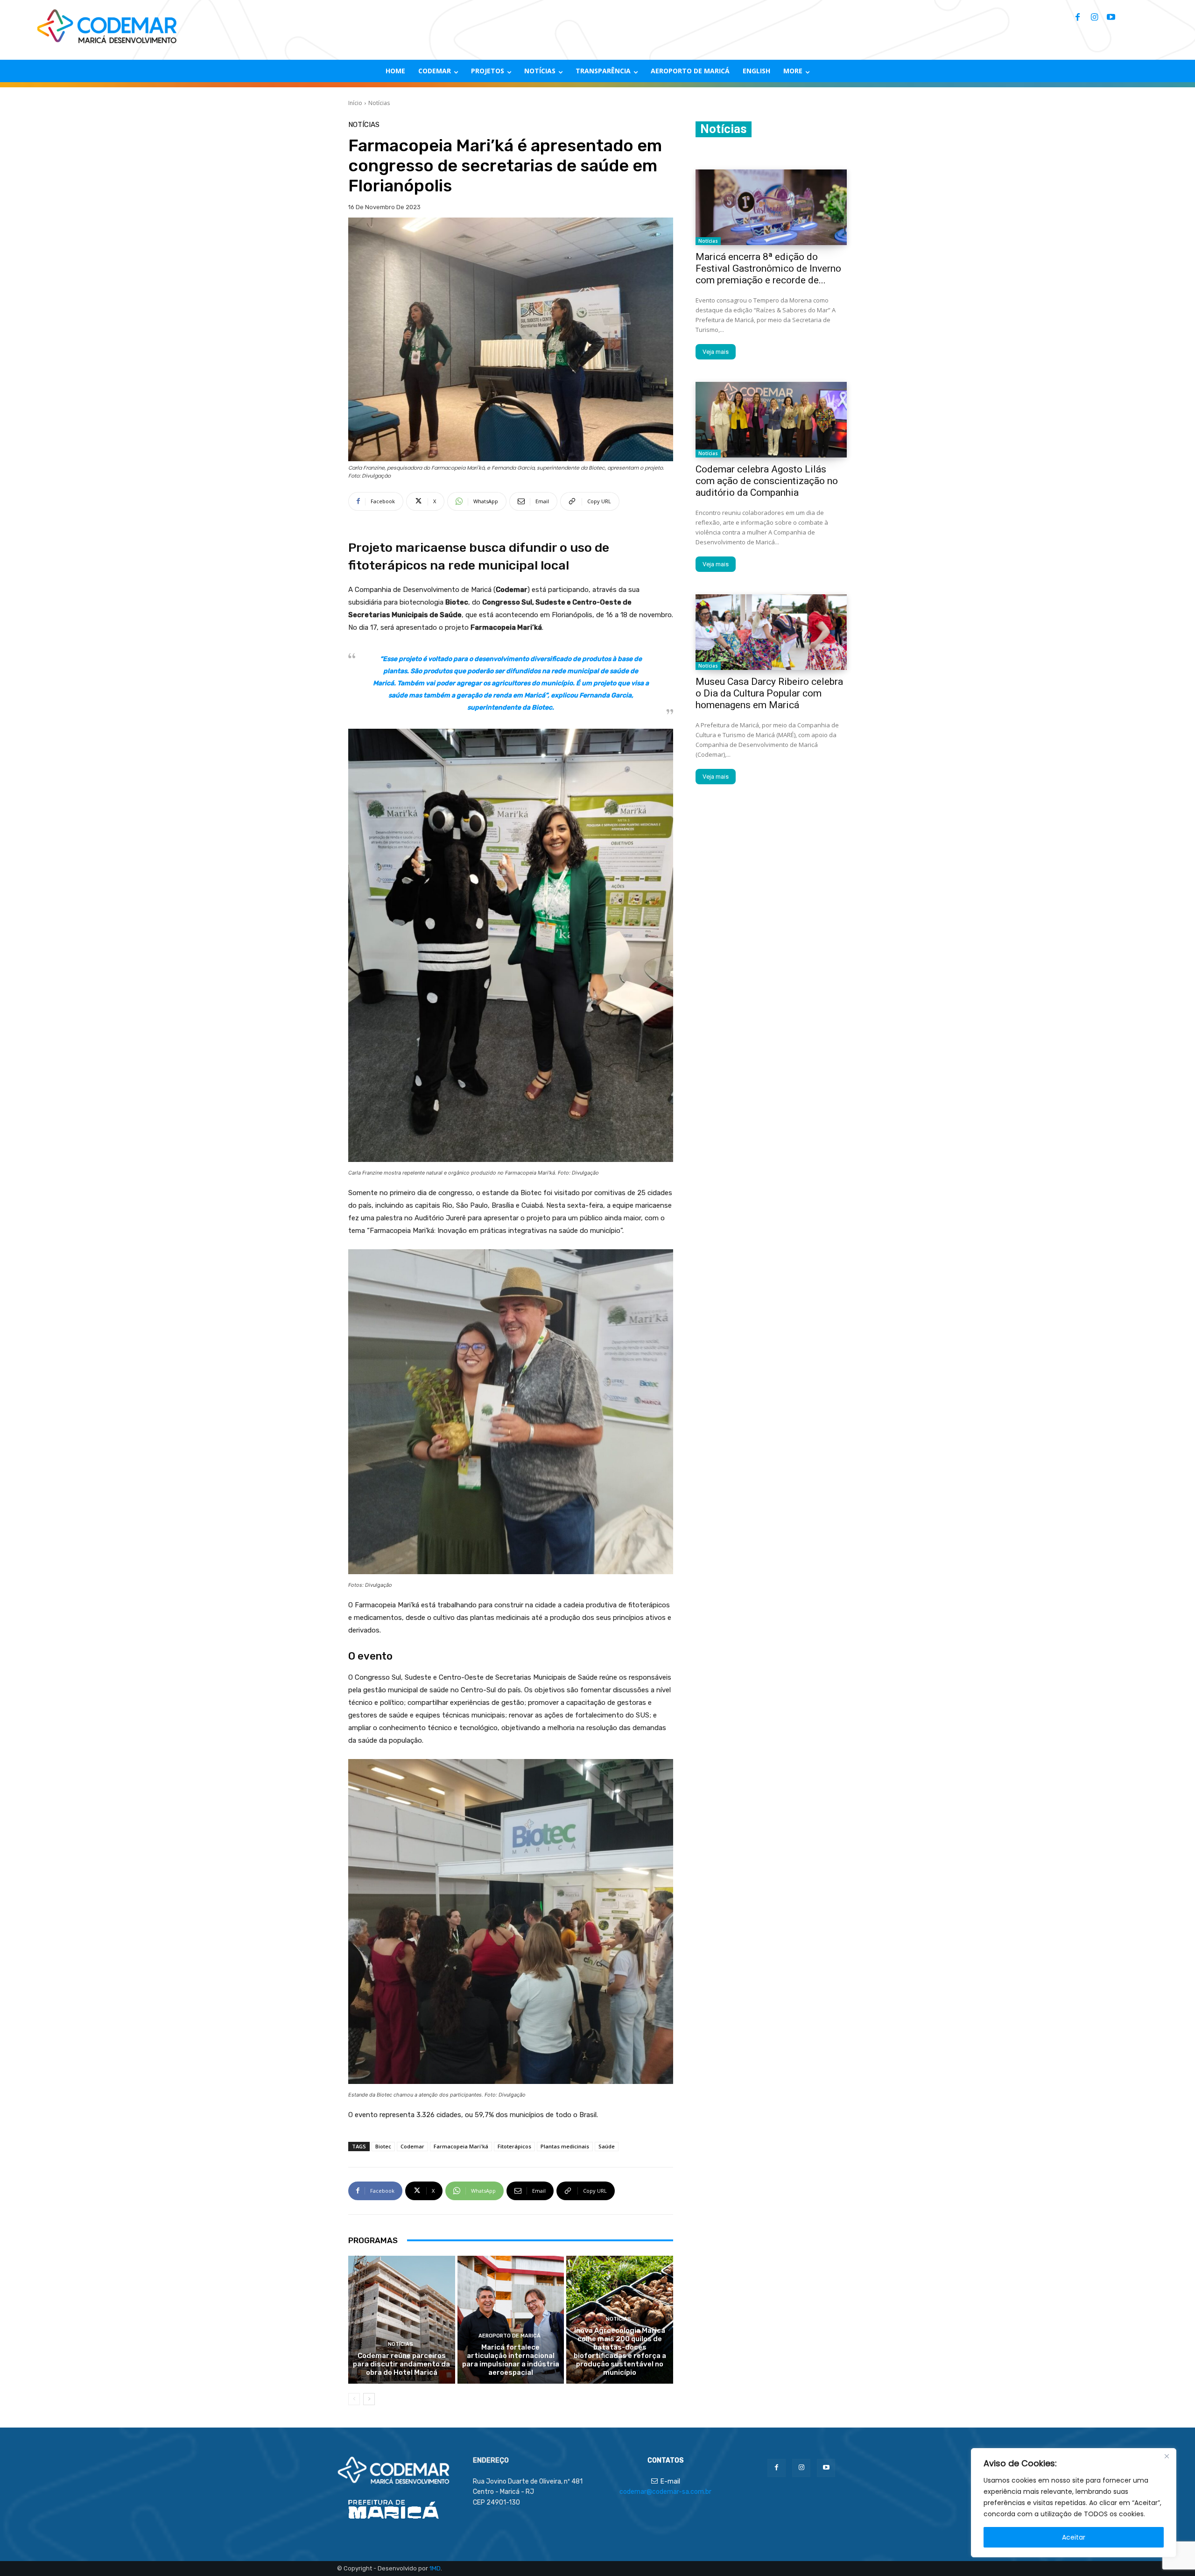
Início (355, 103)
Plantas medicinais (565, 2146)
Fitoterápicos (514, 2146)
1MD (435, 2568)
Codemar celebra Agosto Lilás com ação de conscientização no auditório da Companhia (767, 481)
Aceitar (1074, 2537)
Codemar (412, 2146)
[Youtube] (1111, 18)
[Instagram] (1094, 18)
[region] (1074, 2503)
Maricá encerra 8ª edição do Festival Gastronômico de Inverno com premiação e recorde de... (768, 268)
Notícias (379, 103)
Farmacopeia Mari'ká (461, 2146)
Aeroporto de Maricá (510, 2336)
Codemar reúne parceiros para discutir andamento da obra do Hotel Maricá (401, 2364)
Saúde (607, 2146)
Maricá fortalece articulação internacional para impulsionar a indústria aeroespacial (511, 2360)
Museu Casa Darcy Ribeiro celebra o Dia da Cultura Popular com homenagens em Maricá (769, 693)
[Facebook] (1077, 18)
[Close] (1167, 2456)
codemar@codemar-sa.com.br (665, 2492)
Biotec (383, 2146)
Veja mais (716, 352)
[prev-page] (354, 2399)
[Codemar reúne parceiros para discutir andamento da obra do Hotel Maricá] (402, 2320)
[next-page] (369, 2399)
